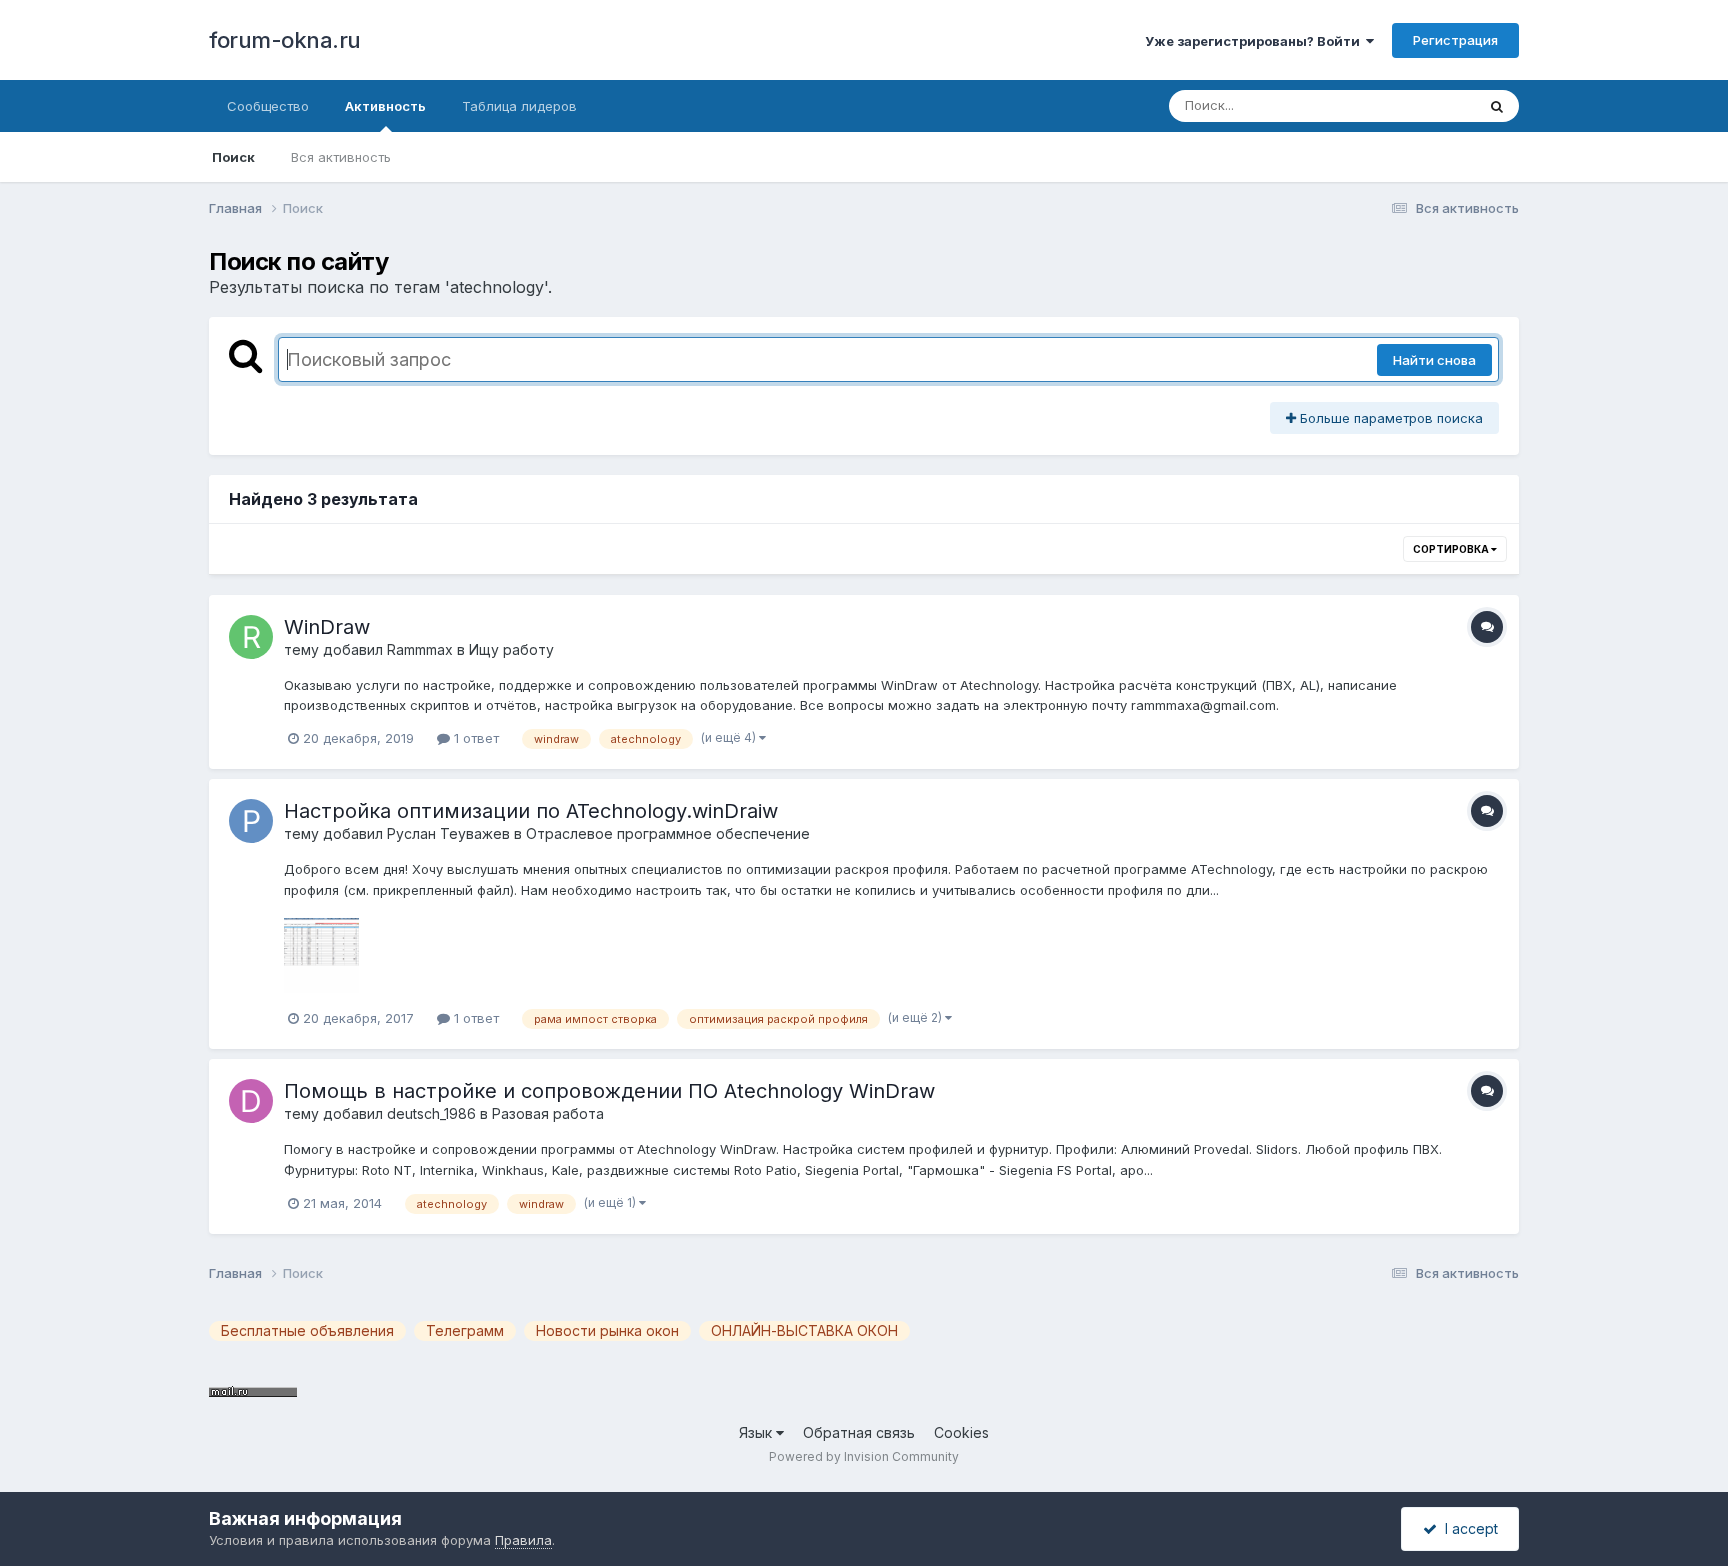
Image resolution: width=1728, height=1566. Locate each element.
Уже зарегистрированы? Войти (1255, 41)
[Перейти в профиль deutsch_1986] (251, 1101)
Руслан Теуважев (448, 833)
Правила (523, 1540)
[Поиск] (1497, 106)
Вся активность (341, 157)
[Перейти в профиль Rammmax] (251, 637)
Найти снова (1434, 360)
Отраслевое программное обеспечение (668, 833)
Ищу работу (511, 649)
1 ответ (474, 738)
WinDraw (327, 627)
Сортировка (1452, 549)
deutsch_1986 (431, 1113)
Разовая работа (548, 1113)
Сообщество (268, 106)
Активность (385, 106)
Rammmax (420, 649)
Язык (757, 1432)
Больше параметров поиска (1389, 418)
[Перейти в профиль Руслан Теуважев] (251, 821)
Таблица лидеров (519, 106)
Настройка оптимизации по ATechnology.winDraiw (531, 811)
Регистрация (1455, 40)
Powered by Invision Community (864, 1456)
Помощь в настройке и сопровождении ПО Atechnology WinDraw (609, 1091)
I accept (1467, 1528)
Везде (1429, 105)
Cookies (961, 1432)
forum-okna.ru (285, 40)
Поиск (233, 157)
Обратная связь (859, 1432)
